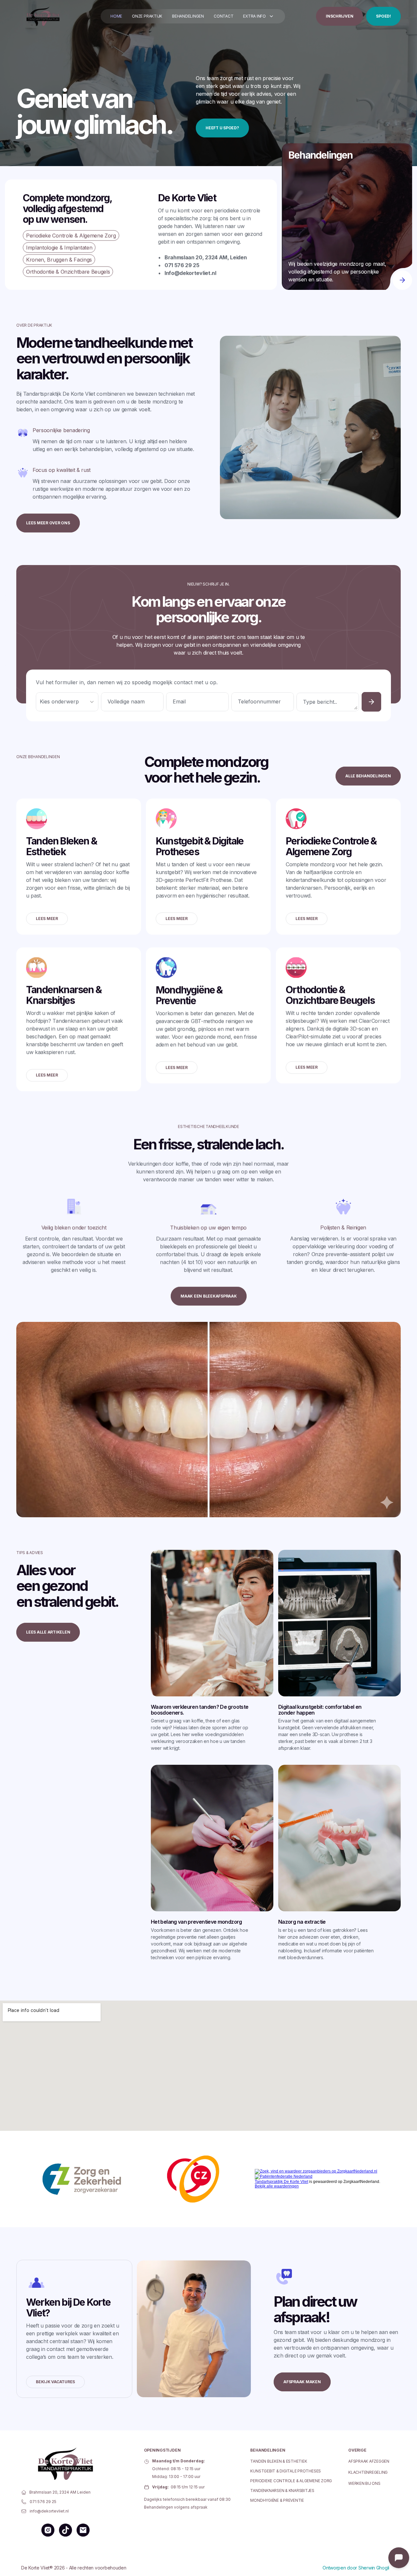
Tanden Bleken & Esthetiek (279, 2461)
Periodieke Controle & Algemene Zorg (291, 2481)
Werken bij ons (364, 2483)
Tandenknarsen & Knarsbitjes (282, 2491)
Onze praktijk (147, 16)
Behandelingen (188, 16)
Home (116, 16)
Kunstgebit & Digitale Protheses (286, 2471)
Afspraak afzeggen (369, 2461)
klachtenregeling (368, 2472)
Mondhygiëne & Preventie (277, 2500)
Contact (223, 16)
